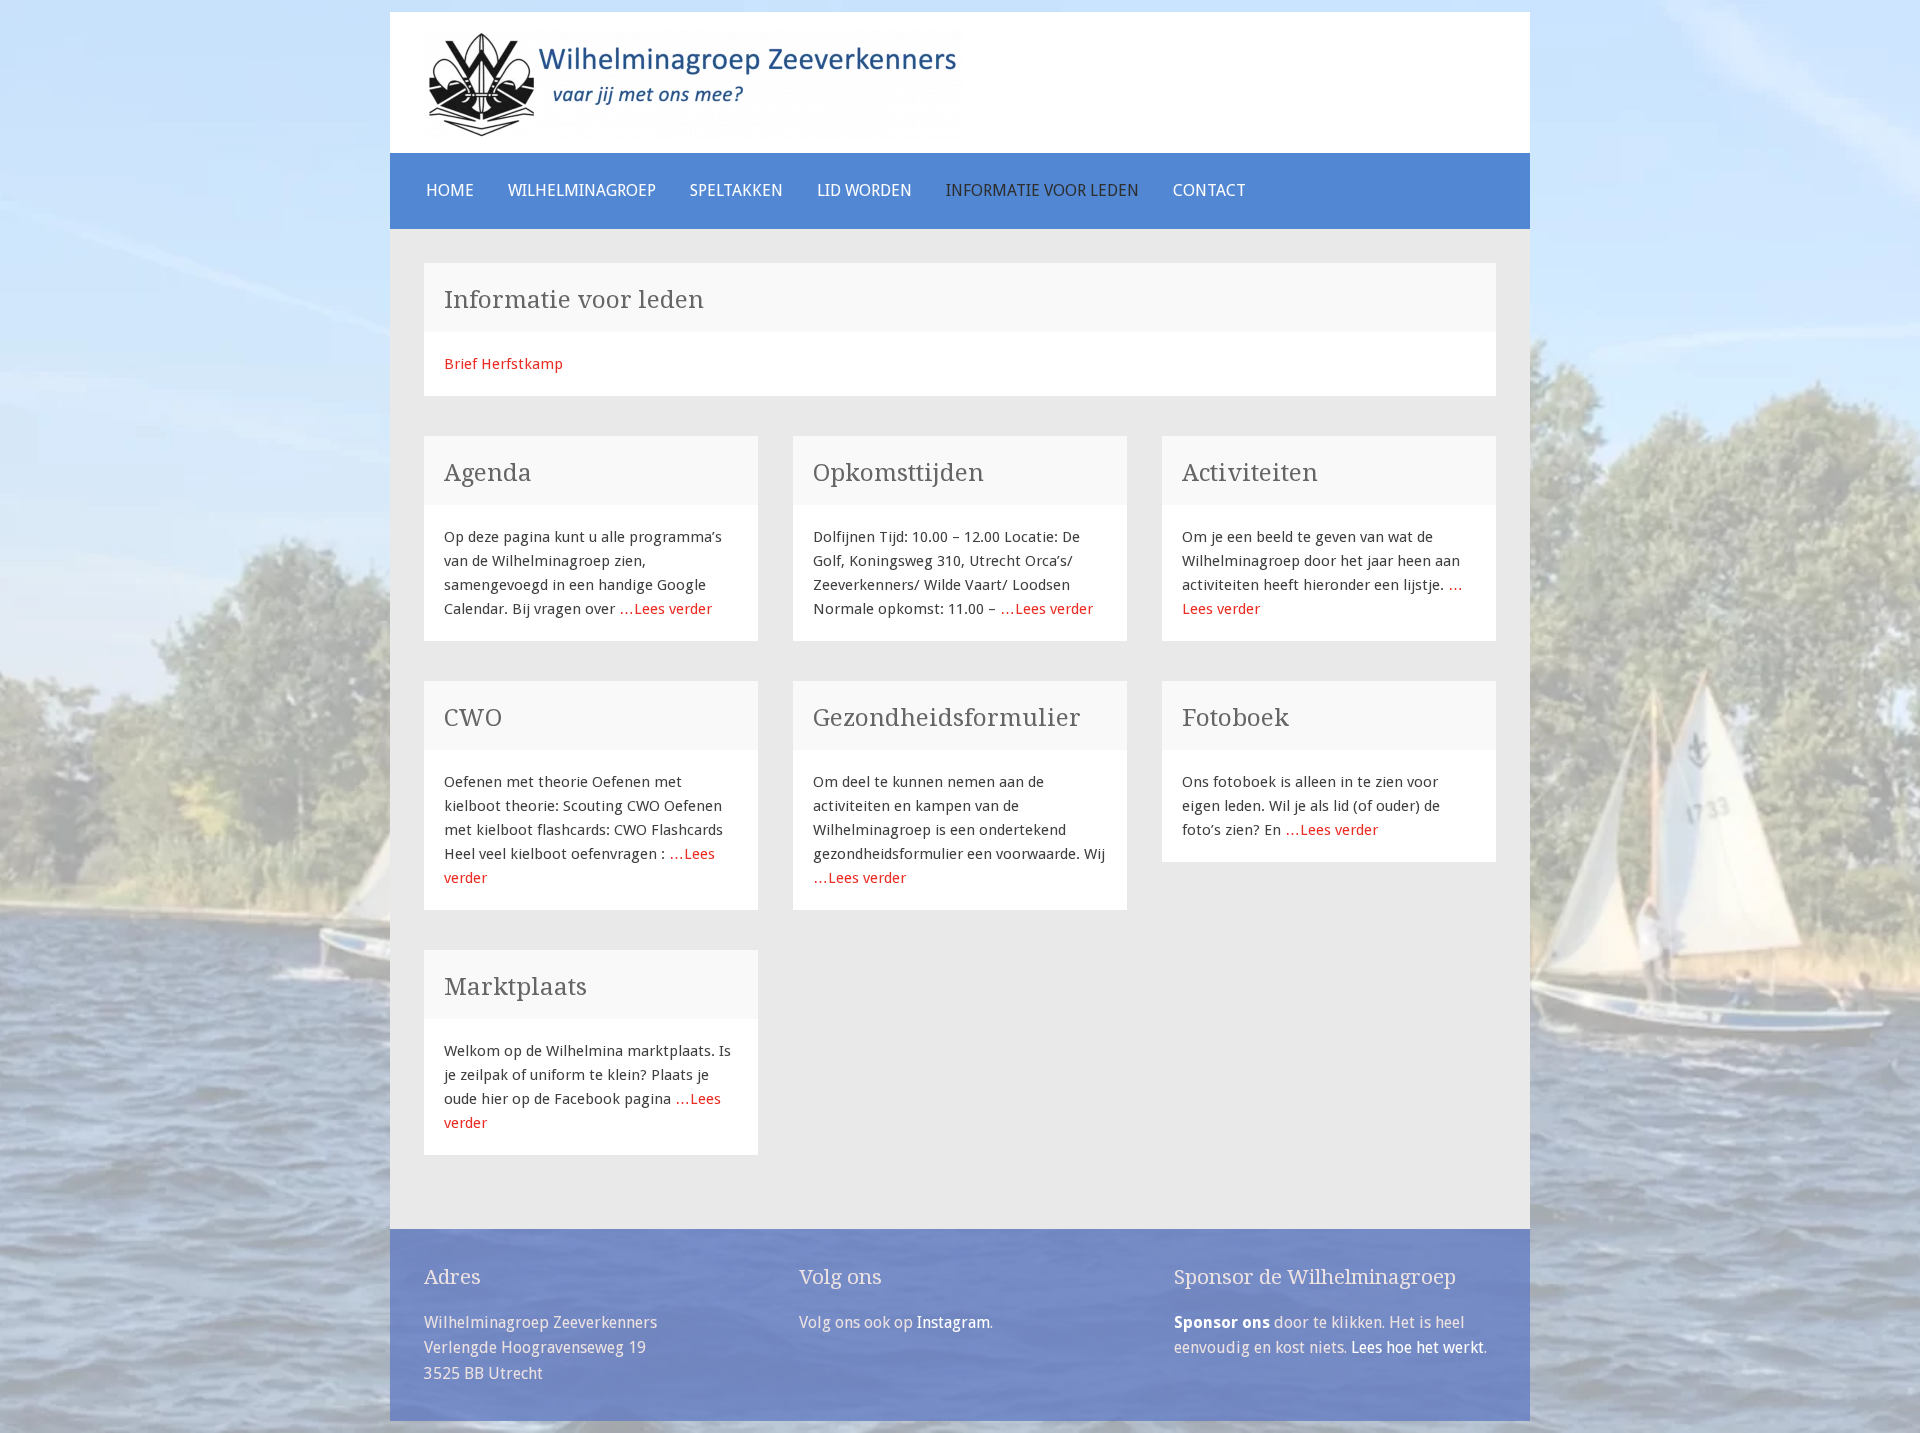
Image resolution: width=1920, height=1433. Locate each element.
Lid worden (864, 190)
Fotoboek (1235, 717)
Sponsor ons (1222, 1322)
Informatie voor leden (1042, 190)
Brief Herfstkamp (503, 364)
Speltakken (736, 190)
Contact (1209, 190)
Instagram (953, 1322)
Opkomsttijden (898, 472)
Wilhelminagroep (582, 190)
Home (450, 190)
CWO (473, 717)
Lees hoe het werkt (1417, 1347)
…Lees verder (663, 609)
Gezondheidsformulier (947, 717)
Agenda (488, 472)
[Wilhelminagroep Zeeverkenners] (693, 135)
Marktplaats (515, 986)
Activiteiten (1250, 472)
